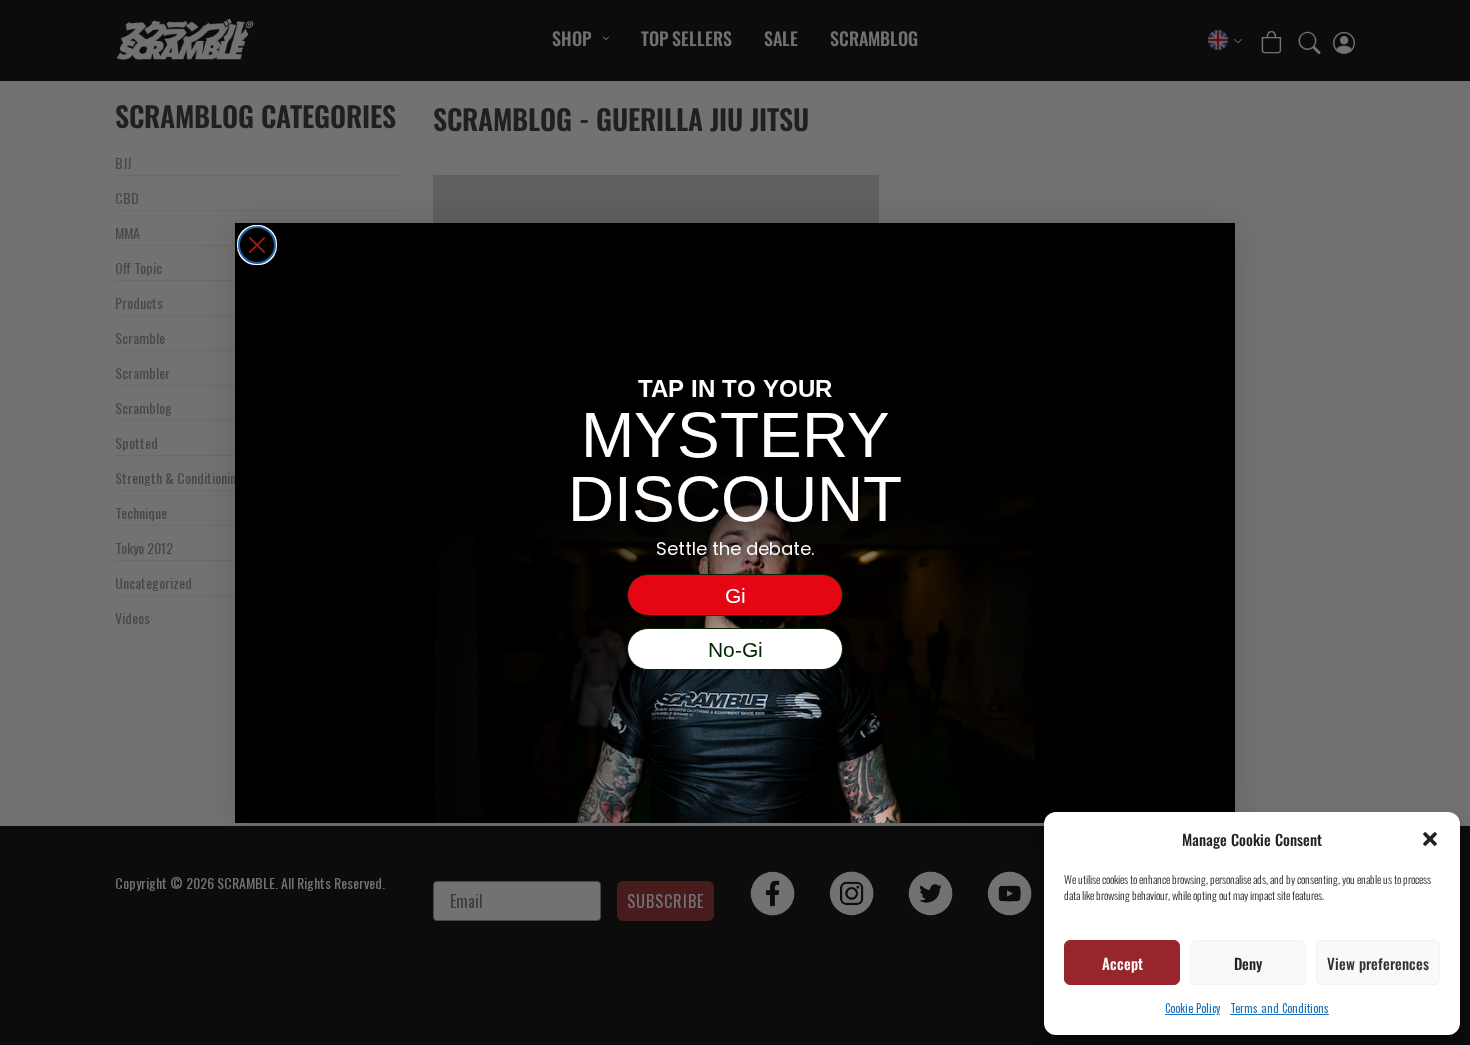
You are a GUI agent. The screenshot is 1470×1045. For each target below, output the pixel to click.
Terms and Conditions (1279, 1008)
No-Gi (735, 649)
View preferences (1378, 963)
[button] (1430, 839)
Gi (735, 595)
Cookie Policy (1192, 1008)
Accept (1122, 963)
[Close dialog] (257, 245)
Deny (1248, 963)
